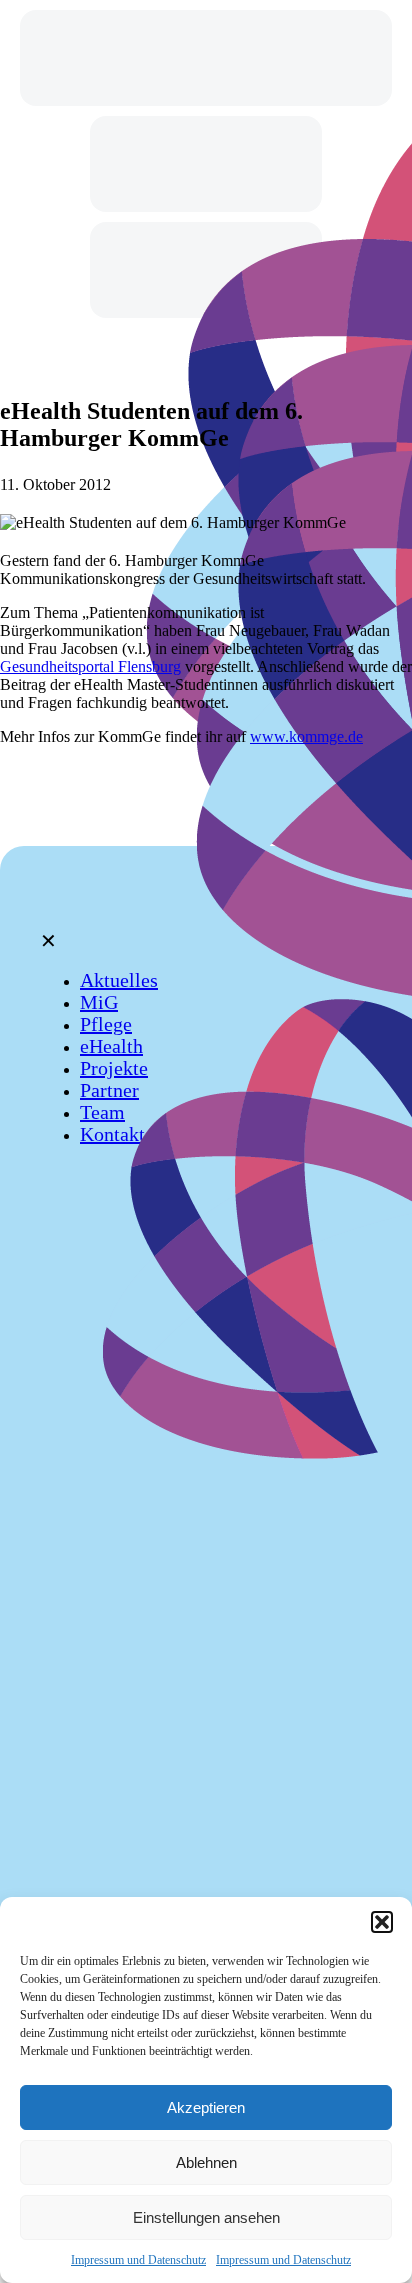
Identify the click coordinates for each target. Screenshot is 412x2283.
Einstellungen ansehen (206, 2217)
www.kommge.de (306, 736)
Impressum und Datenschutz (138, 2260)
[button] (382, 1922)
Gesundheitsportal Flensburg (90, 666)
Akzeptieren (206, 2107)
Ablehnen (206, 2162)
